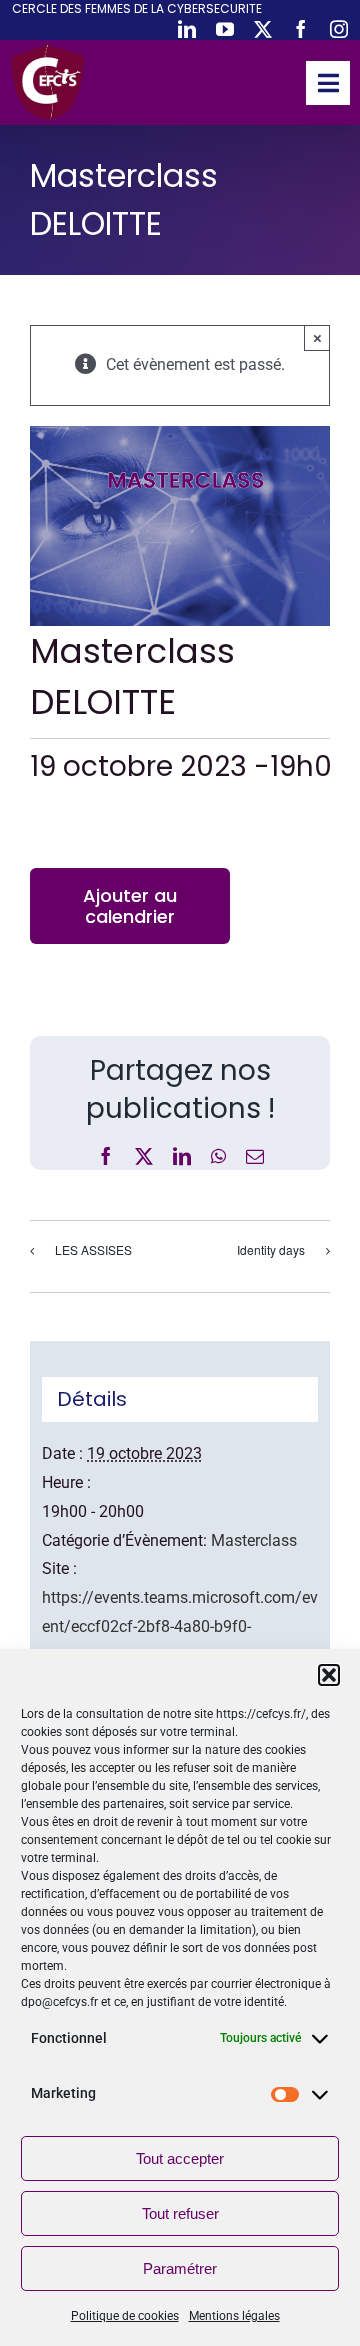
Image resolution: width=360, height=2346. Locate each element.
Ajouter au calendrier (130, 906)
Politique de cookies (125, 2316)
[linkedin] (187, 29)
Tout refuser (180, 2213)
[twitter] (263, 29)
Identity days (271, 1249)
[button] (329, 1675)
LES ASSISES (93, 1249)
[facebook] (301, 29)
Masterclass (254, 1540)
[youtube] (225, 29)
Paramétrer (180, 2268)
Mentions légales (234, 2316)
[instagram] (339, 29)
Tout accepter (180, 2158)
